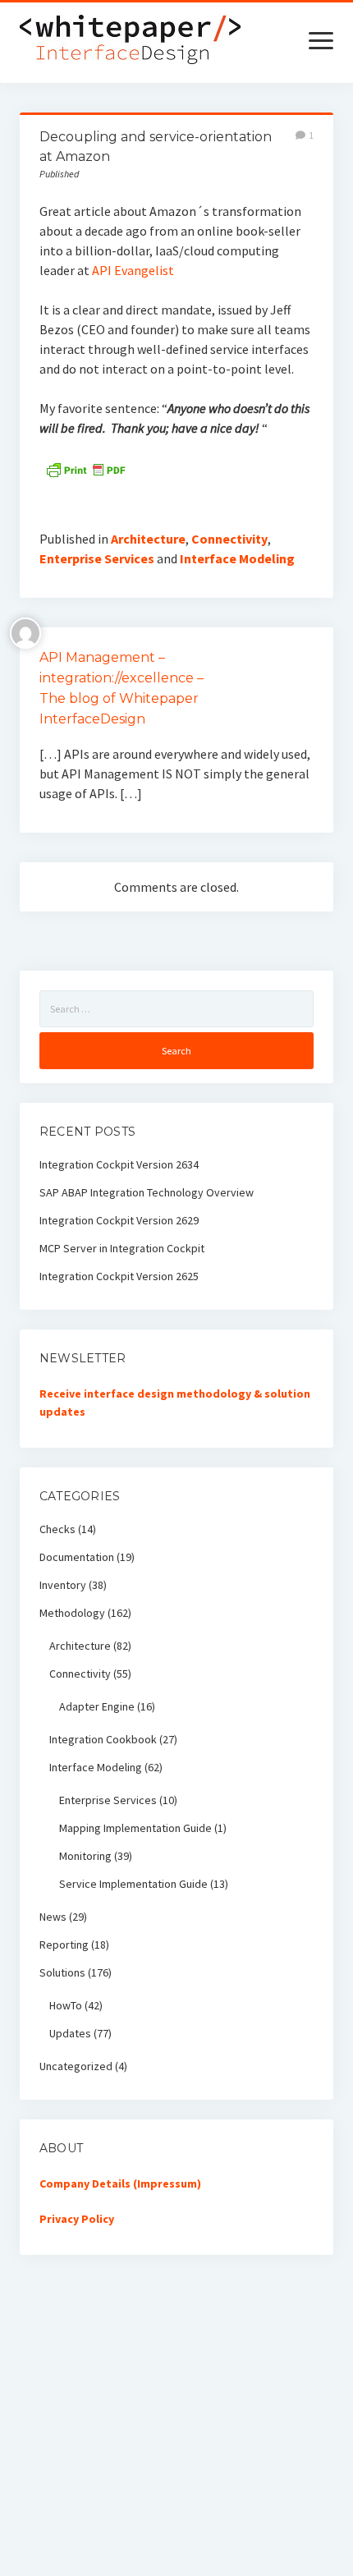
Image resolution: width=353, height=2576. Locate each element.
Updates (70, 2033)
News (53, 1917)
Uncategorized (76, 2066)
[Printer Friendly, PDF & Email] (85, 468)
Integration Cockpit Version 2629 (119, 1220)
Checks (57, 1529)
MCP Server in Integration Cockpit (122, 1248)
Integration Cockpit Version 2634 (119, 1164)
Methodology (72, 1613)
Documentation (77, 1557)
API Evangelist (133, 270)
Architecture (148, 539)
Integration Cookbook (103, 1739)
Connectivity (229, 539)
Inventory (63, 1585)
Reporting (64, 1945)
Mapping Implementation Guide (135, 1828)
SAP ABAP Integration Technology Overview (147, 1192)
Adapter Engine (97, 1706)
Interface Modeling (237, 558)
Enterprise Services (97, 558)
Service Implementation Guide (133, 1884)
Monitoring (85, 1856)
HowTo (66, 2005)
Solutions (62, 1972)
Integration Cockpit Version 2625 (119, 1276)
